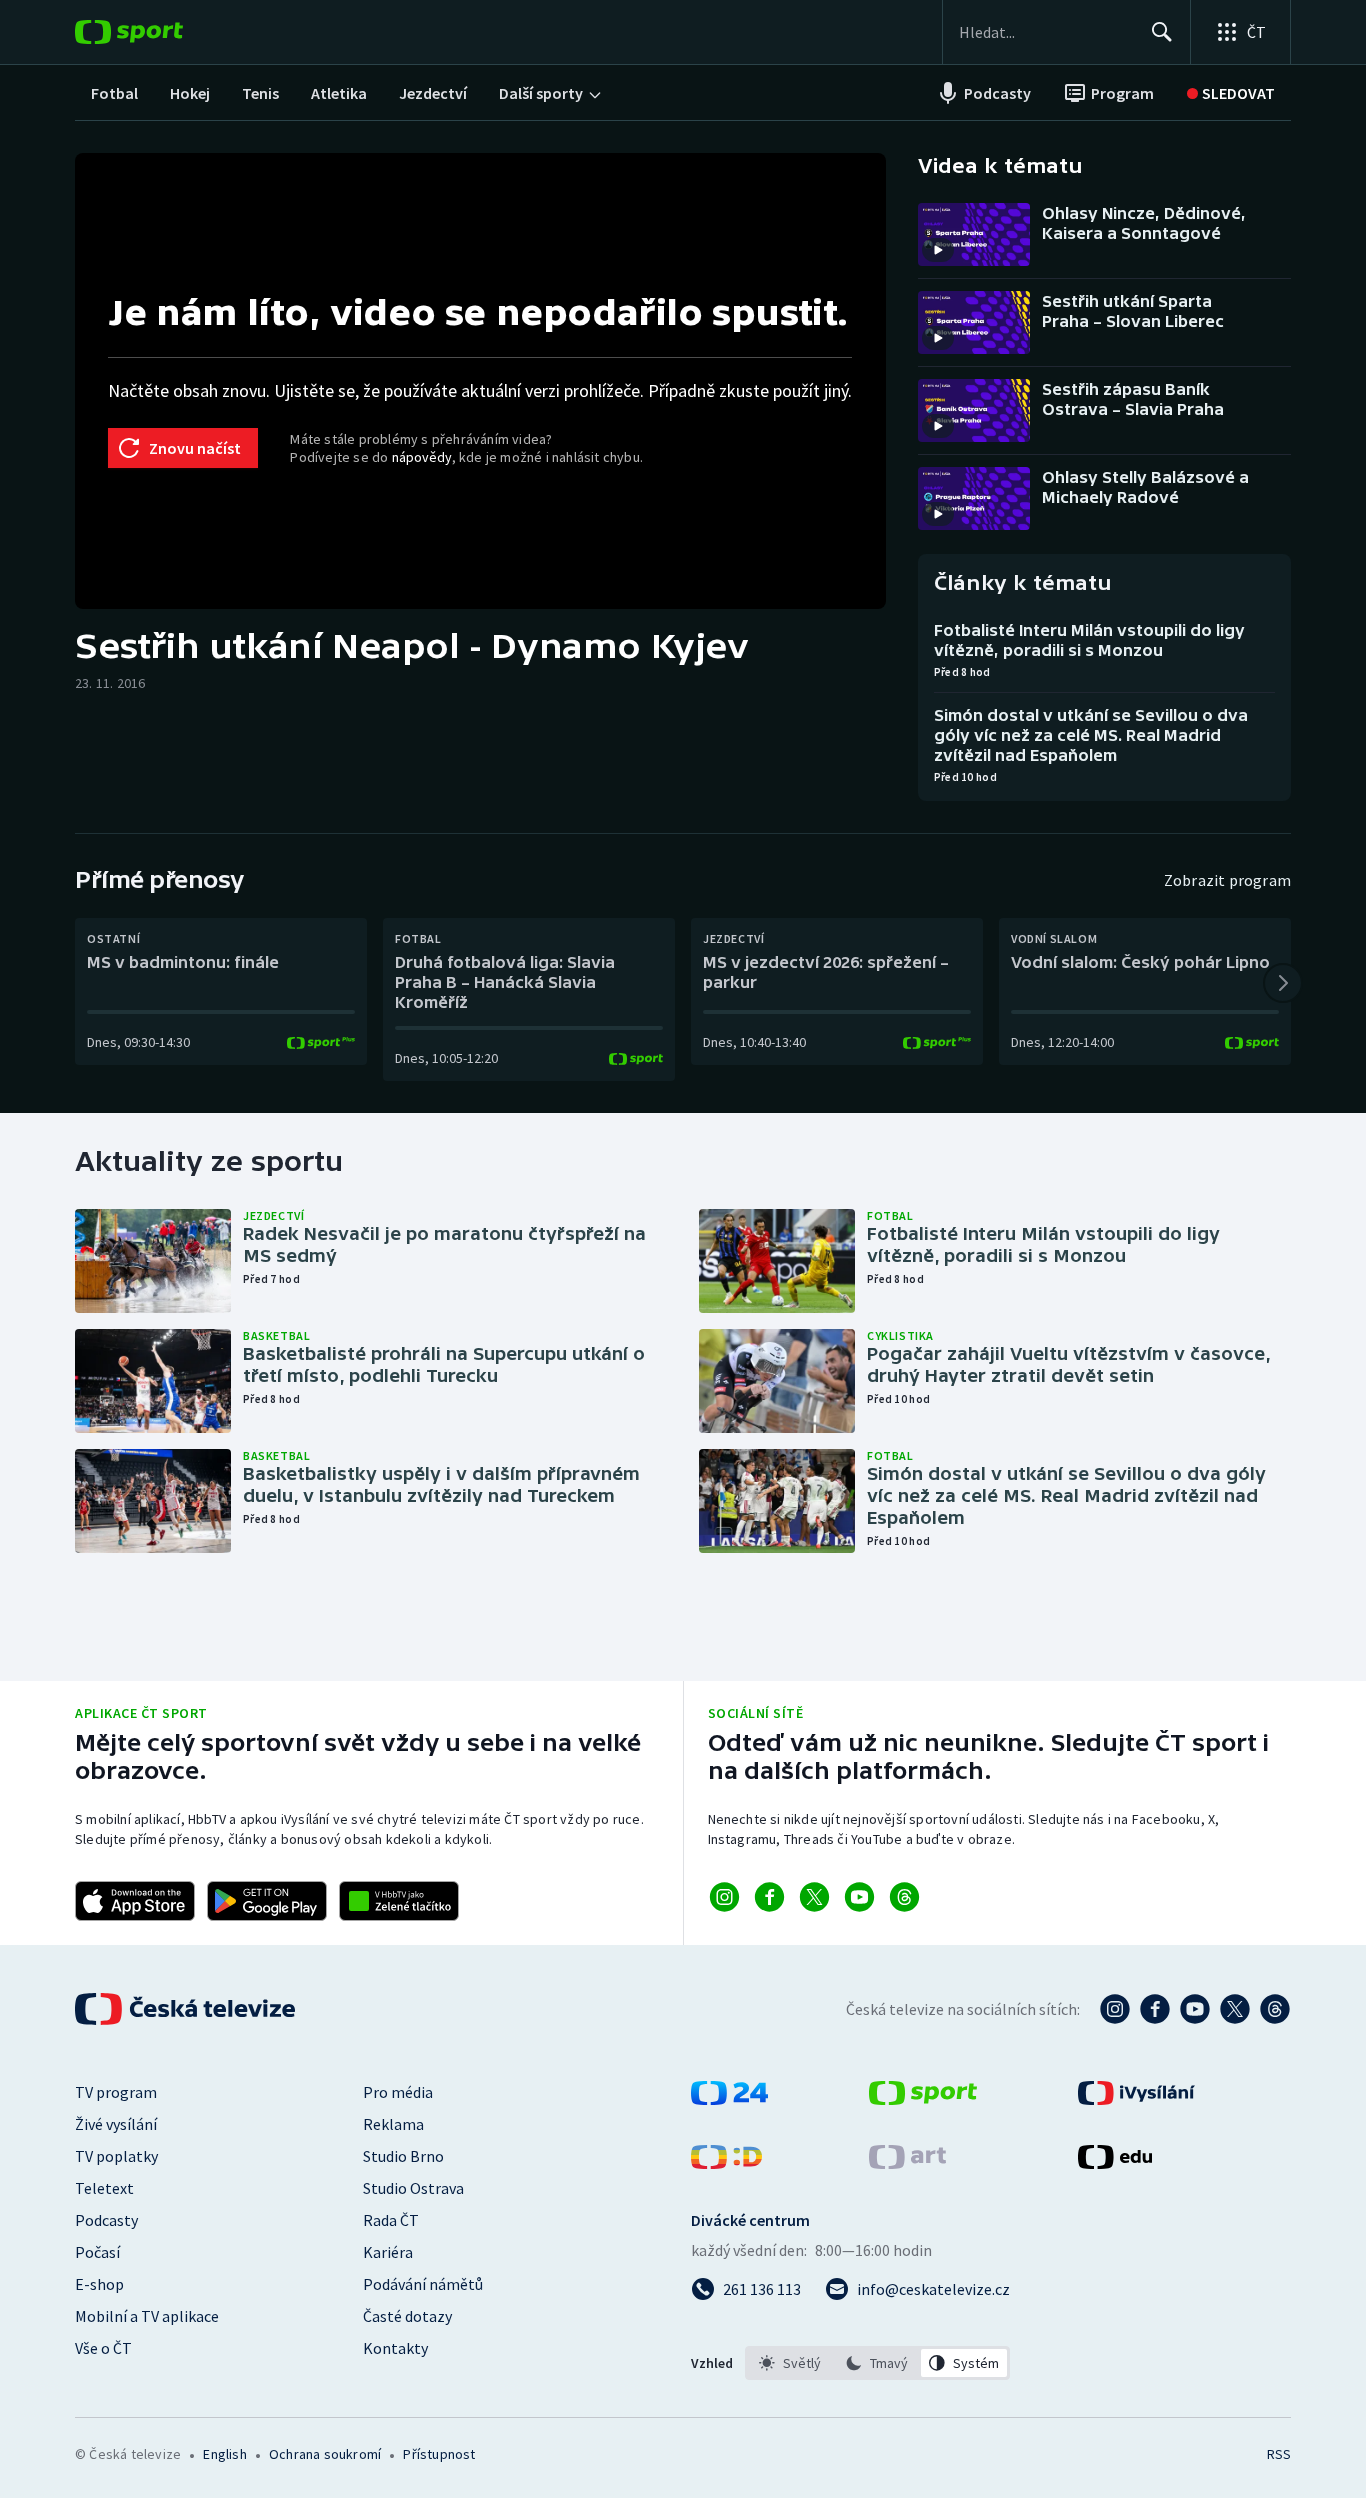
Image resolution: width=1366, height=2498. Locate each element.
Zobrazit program (1227, 880)
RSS (1279, 2454)
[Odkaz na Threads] (904, 1897)
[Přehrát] (938, 250)
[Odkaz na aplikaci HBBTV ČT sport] (399, 1901)
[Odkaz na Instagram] (724, 1897)
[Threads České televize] (1275, 2009)
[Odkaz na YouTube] (859, 1897)
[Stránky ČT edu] (1115, 2163)
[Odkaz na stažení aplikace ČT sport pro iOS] (135, 1901)
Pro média (398, 2092)
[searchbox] (1046, 32)
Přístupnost (439, 2454)
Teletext (104, 2188)
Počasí (97, 2252)
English (224, 2454)
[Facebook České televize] (1155, 2009)
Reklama (393, 2124)
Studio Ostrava (413, 2188)
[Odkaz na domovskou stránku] (159, 32)
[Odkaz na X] (814, 1897)
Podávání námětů (423, 2284)
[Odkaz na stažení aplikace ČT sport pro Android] (267, 1901)
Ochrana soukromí (325, 2454)
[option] (790, 2363)
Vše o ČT (103, 2348)
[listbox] (877, 2363)
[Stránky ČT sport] (923, 2099)
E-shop (99, 2284)
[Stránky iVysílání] (1136, 2099)
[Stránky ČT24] (729, 2099)
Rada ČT (391, 2220)
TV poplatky (116, 2156)
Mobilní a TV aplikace (147, 2316)
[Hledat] (1162, 32)
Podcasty (106, 2220)
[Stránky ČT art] (907, 2163)
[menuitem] (114, 93)
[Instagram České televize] (1115, 2009)
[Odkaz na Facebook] (769, 1897)
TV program (116, 2092)
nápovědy (422, 457)
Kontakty (395, 2348)
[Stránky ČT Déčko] (726, 2163)
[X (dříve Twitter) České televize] (1235, 2009)
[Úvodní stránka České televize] (187, 2009)
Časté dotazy (407, 2316)
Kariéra (388, 2252)
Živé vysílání (116, 2124)
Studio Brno (403, 2156)
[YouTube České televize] (1195, 2009)
